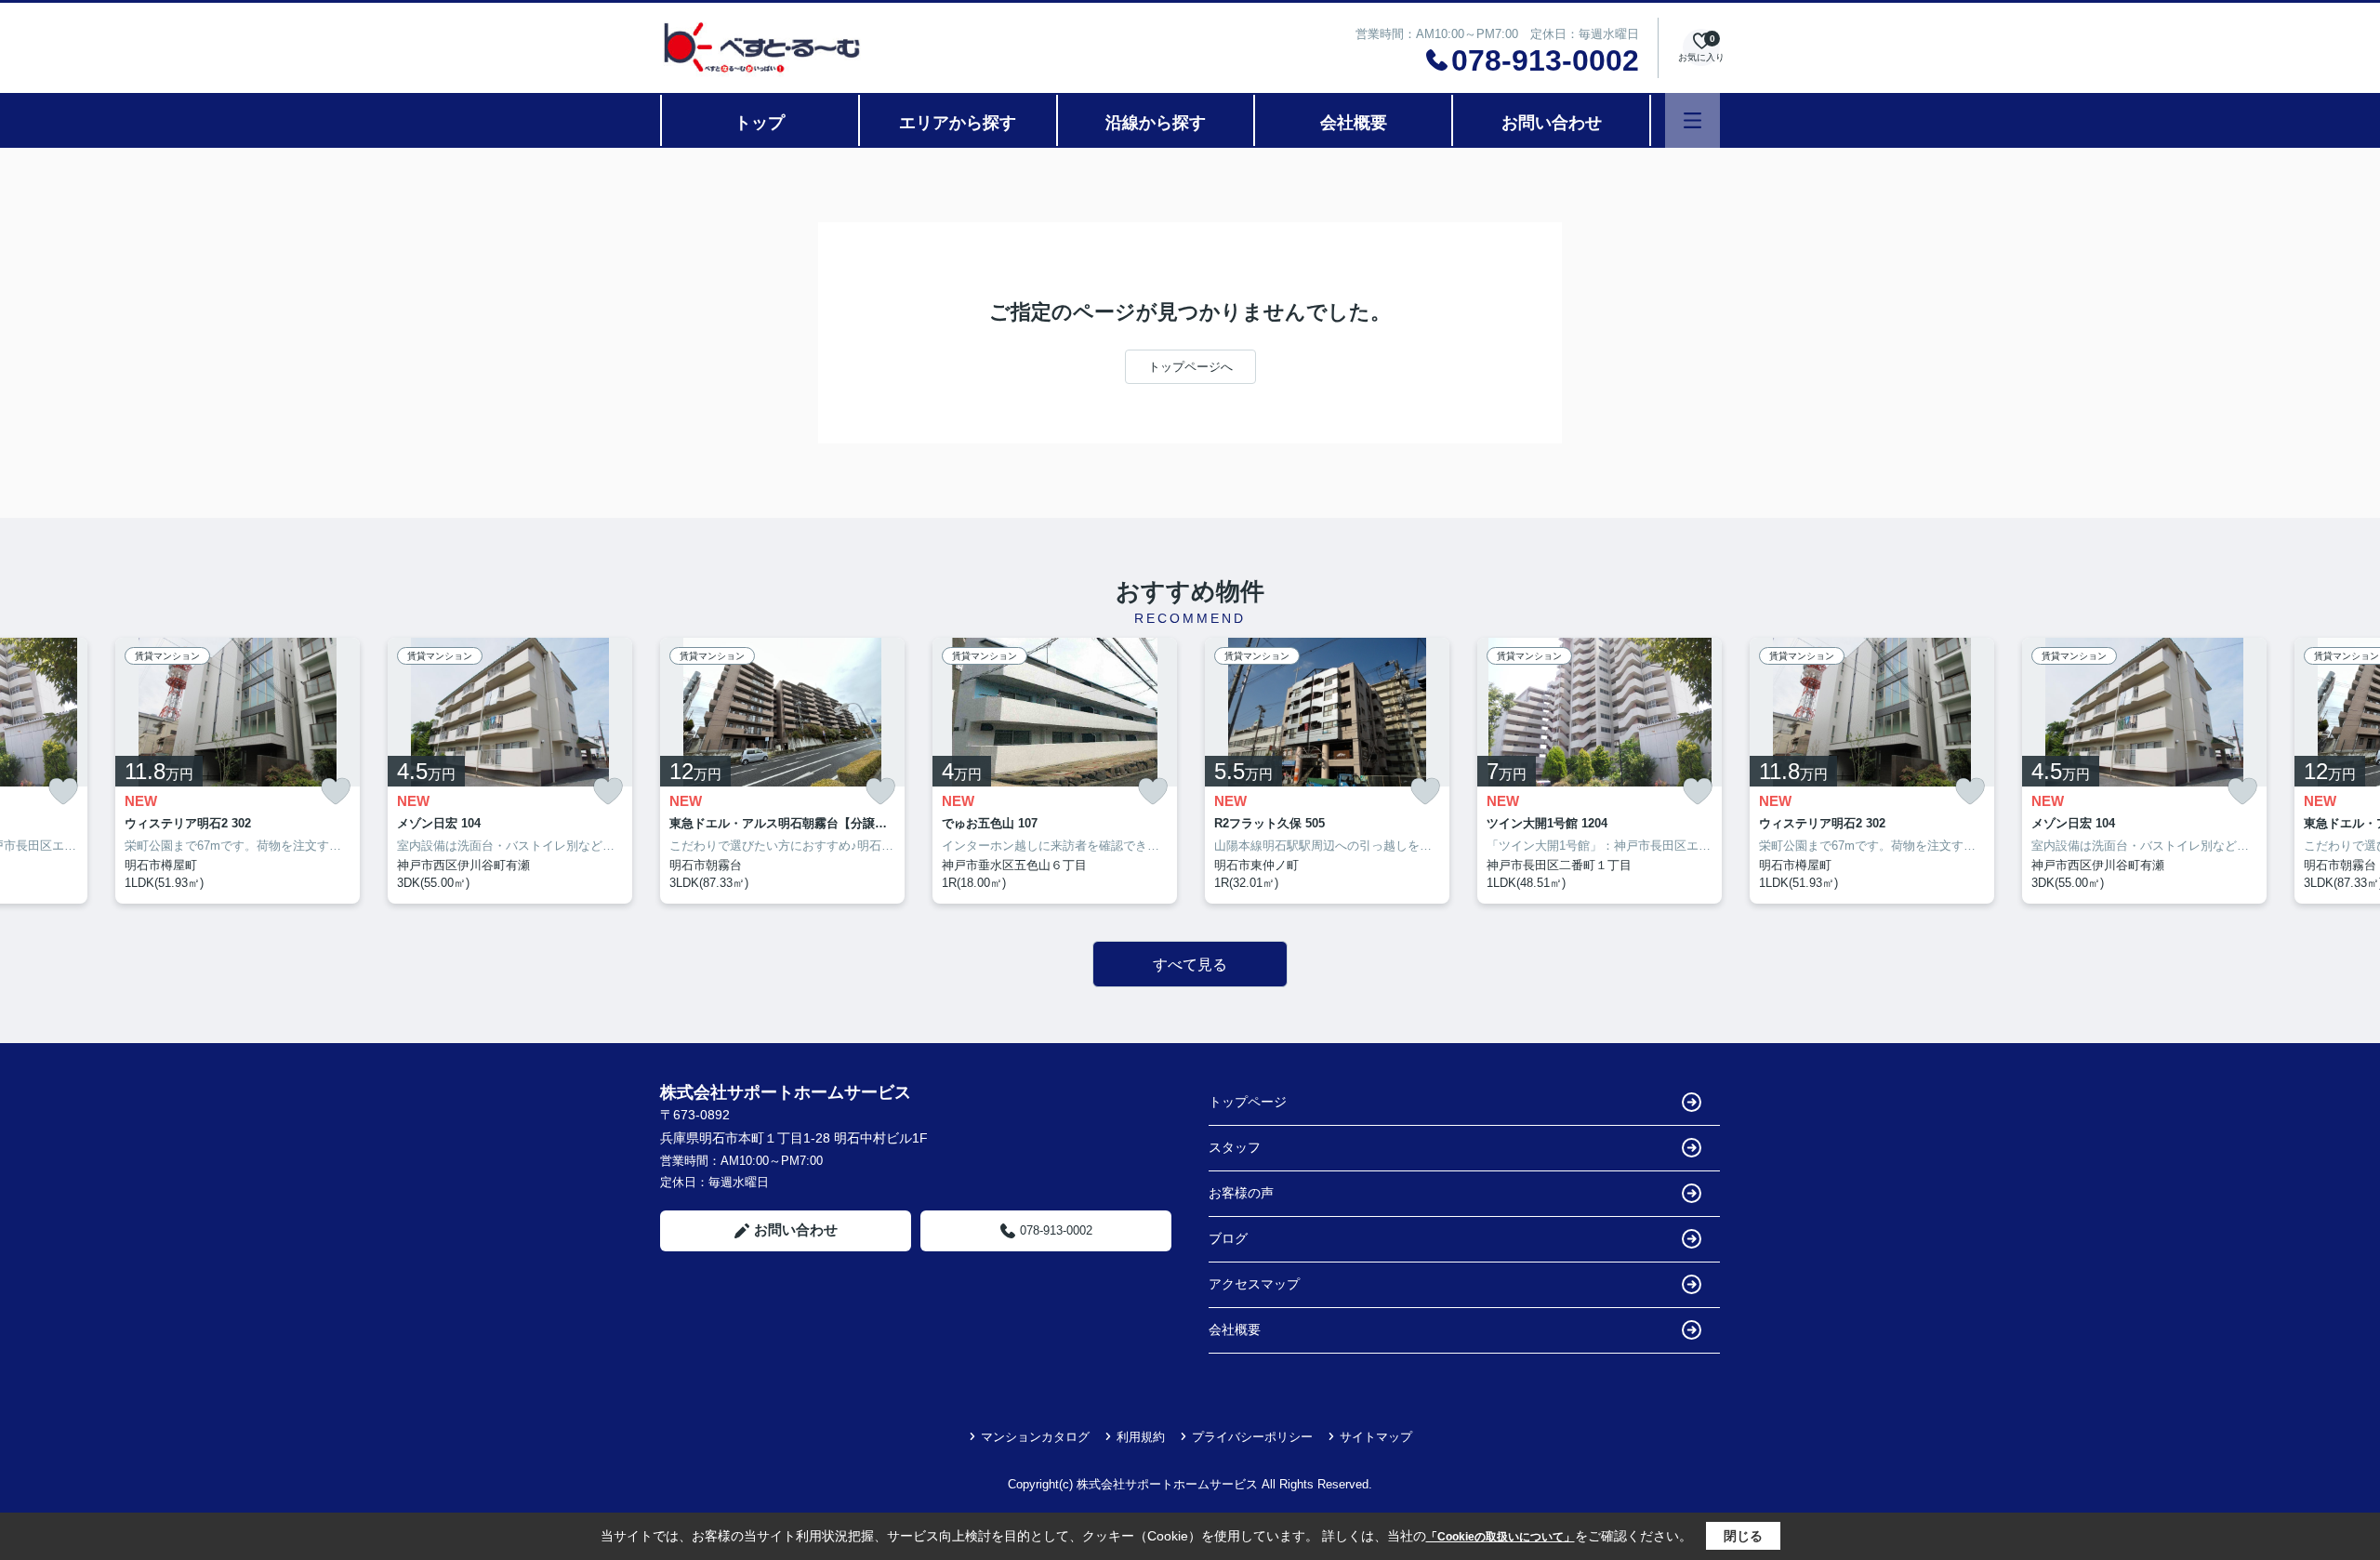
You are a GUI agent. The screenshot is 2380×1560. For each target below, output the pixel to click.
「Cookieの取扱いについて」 (1501, 1537)
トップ (760, 123)
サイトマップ (1376, 1437)
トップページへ (1190, 367)
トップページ (1248, 1102)
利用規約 (1141, 1437)
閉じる (1743, 1536)
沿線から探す (1156, 123)
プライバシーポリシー (1252, 1437)
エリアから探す (958, 123)
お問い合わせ (1552, 123)
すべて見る (1190, 965)
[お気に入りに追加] (63, 792)
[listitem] (782, 771)
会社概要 (1354, 123)
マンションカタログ (1035, 1437)
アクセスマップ (1254, 1284)
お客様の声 (1241, 1193)
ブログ (1228, 1238)
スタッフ (1235, 1147)
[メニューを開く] (1692, 120)
